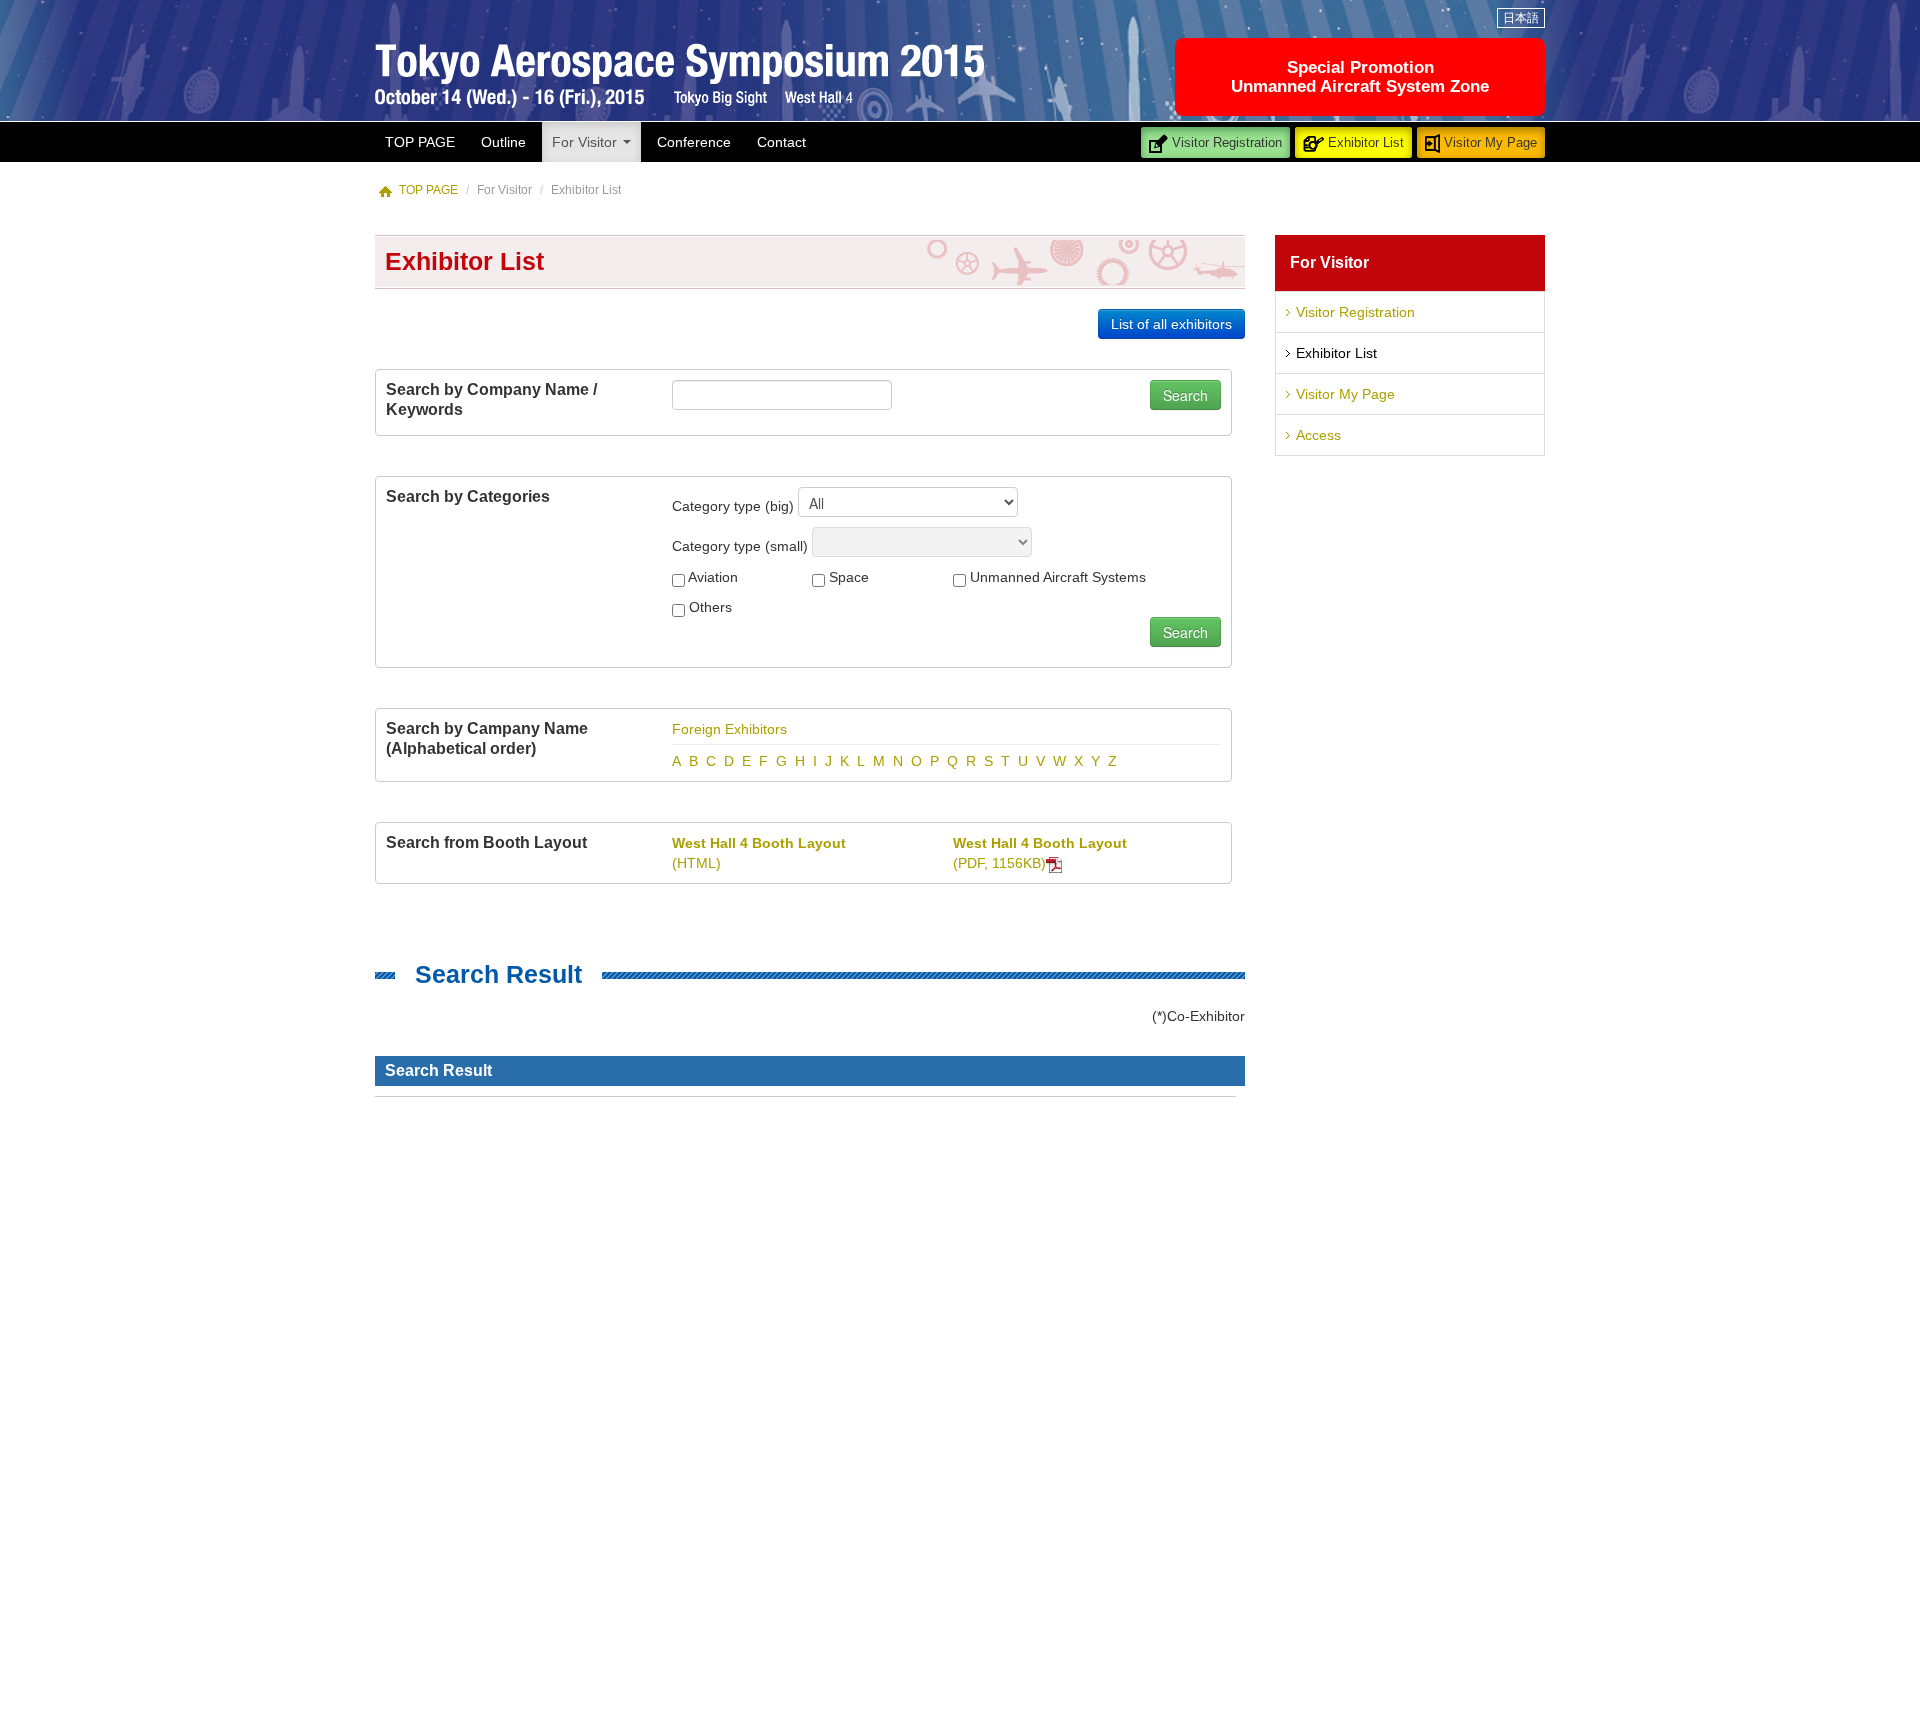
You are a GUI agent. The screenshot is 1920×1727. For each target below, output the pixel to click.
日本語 (1521, 18)
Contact (781, 142)
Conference (694, 142)
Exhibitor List (1364, 142)
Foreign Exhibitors (729, 729)
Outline (503, 142)
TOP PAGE (420, 142)
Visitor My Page (1488, 142)
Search (1185, 395)
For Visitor (586, 142)
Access (1318, 435)
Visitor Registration (1225, 142)
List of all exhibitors (1171, 324)
